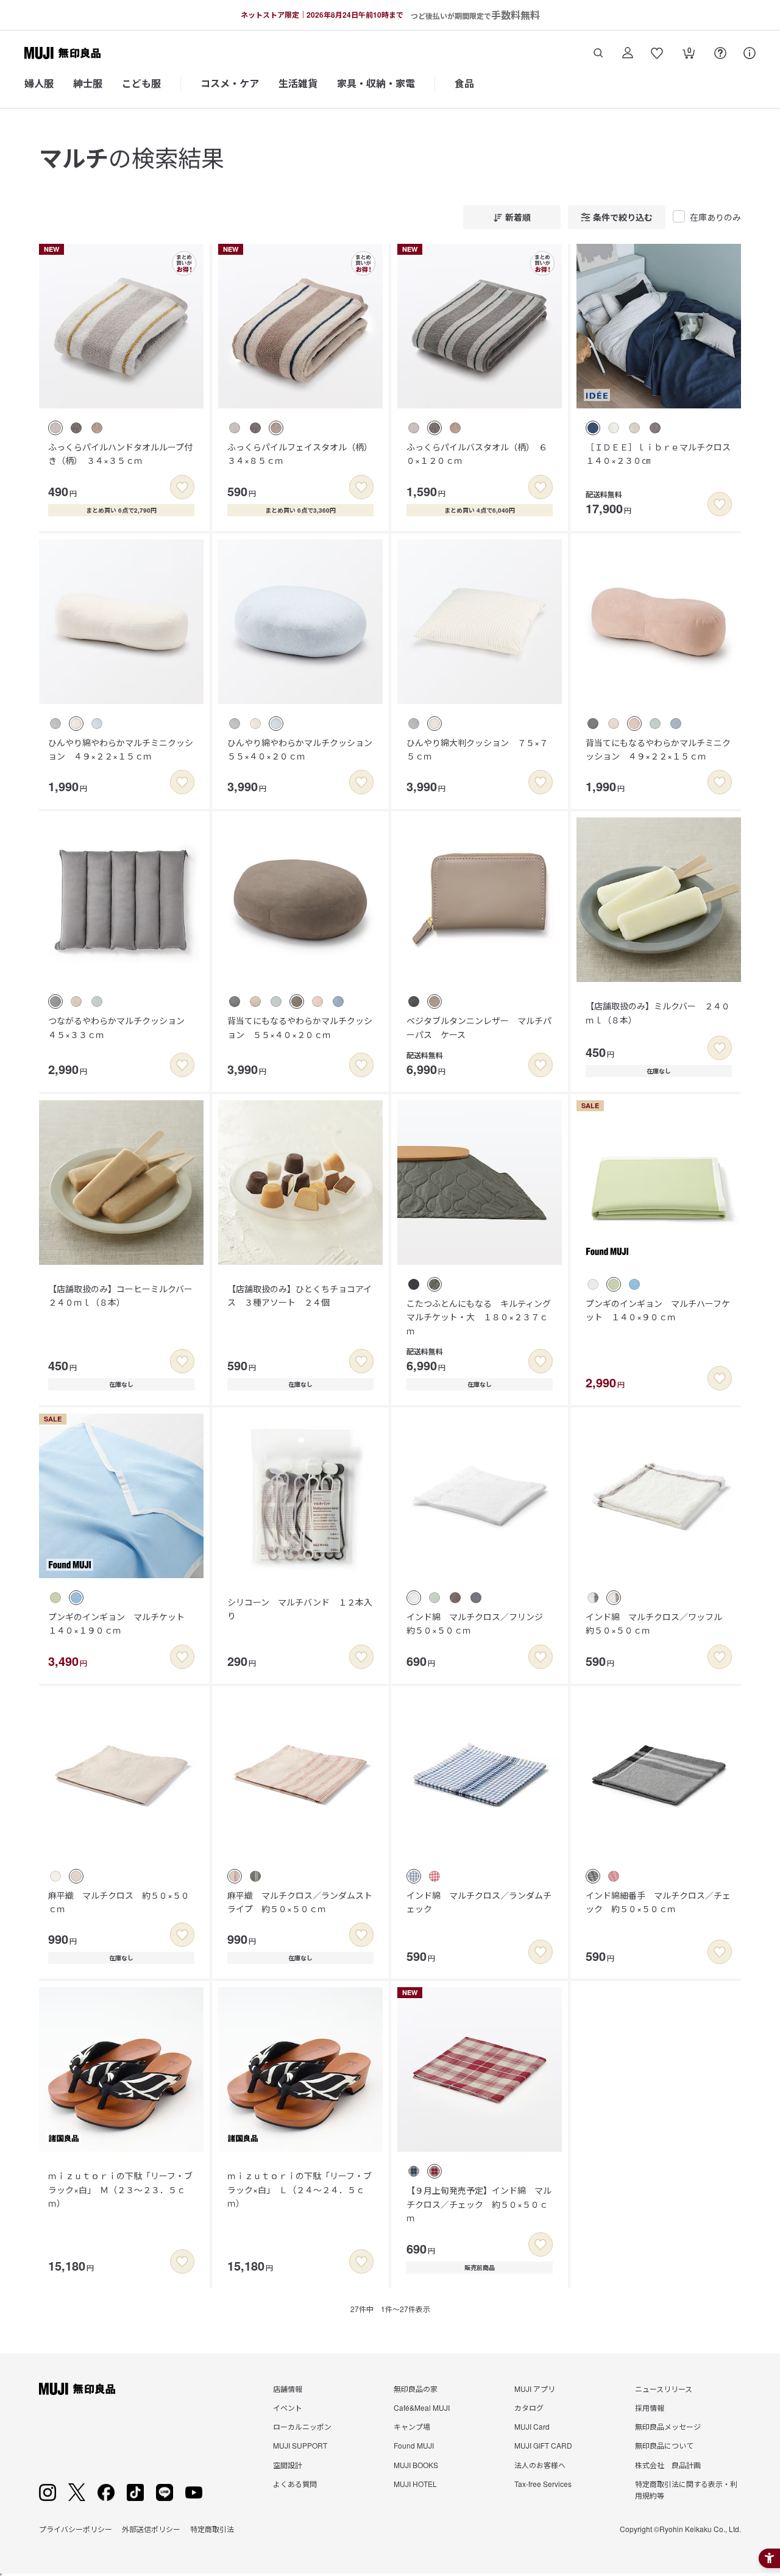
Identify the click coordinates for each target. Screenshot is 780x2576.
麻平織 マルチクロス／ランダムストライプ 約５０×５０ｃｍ (300, 1902)
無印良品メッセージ (668, 2426)
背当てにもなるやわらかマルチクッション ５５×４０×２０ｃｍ (300, 1027)
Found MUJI (414, 2445)
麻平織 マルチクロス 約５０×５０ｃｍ (119, 1902)
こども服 (141, 83)
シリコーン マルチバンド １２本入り (300, 1609)
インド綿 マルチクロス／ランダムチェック (479, 1902)
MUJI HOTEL (415, 2484)
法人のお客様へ (540, 2465)
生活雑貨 (298, 83)
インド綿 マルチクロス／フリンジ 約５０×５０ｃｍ (479, 1623)
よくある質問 (295, 2484)
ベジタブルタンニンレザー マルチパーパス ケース (479, 1027)
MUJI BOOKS (416, 2465)
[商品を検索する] (598, 53)
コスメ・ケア (230, 83)
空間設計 (288, 2465)
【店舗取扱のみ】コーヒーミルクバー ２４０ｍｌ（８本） (125, 1295)
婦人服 (39, 83)
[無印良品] (77, 2389)
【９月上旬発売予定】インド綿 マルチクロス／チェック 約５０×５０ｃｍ (479, 2204)
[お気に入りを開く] (657, 53)
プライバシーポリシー (76, 2529)
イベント (288, 2407)
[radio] (55, 428)
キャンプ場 (412, 2426)
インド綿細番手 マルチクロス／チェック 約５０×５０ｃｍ (658, 1902)
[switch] (182, 487)
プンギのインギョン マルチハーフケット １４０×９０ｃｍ (658, 1310)
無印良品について (664, 2445)
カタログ (529, 2407)
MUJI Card (532, 2426)
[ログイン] (628, 53)
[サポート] (750, 53)
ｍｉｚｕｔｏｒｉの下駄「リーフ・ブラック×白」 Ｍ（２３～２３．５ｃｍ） (120, 2189)
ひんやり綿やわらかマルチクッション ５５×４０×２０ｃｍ (304, 749)
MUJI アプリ (535, 2389)
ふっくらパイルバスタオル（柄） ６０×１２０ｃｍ (477, 454)
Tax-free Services (543, 2484)
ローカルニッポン (302, 2426)
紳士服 (88, 83)
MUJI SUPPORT (300, 2445)
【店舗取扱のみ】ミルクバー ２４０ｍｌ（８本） (658, 1012)
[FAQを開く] (720, 53)
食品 (464, 83)
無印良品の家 (416, 2389)
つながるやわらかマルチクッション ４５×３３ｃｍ (121, 1027)
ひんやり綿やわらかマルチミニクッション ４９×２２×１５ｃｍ (121, 749)
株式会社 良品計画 (668, 2465)
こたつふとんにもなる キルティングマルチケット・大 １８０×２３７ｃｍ (479, 1317)
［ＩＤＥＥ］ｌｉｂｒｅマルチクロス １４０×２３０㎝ (662, 454)
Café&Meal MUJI (422, 2407)
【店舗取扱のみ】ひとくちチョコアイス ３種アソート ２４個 (300, 1295)
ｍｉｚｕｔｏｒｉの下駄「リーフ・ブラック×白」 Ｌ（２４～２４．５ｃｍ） (300, 2189)
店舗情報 (288, 2389)
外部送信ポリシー (151, 2529)
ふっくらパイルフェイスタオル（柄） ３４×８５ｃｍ (302, 454)
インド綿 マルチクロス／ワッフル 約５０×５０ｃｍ (658, 1623)
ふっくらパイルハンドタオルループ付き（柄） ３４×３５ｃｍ (120, 454)
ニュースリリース (664, 2389)
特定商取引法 (212, 2529)
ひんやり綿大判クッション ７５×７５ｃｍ (477, 749)
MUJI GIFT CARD (543, 2445)
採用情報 (650, 2407)
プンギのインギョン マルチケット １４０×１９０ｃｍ (121, 1623)
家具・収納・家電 (376, 83)
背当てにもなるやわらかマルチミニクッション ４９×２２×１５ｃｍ (658, 749)
